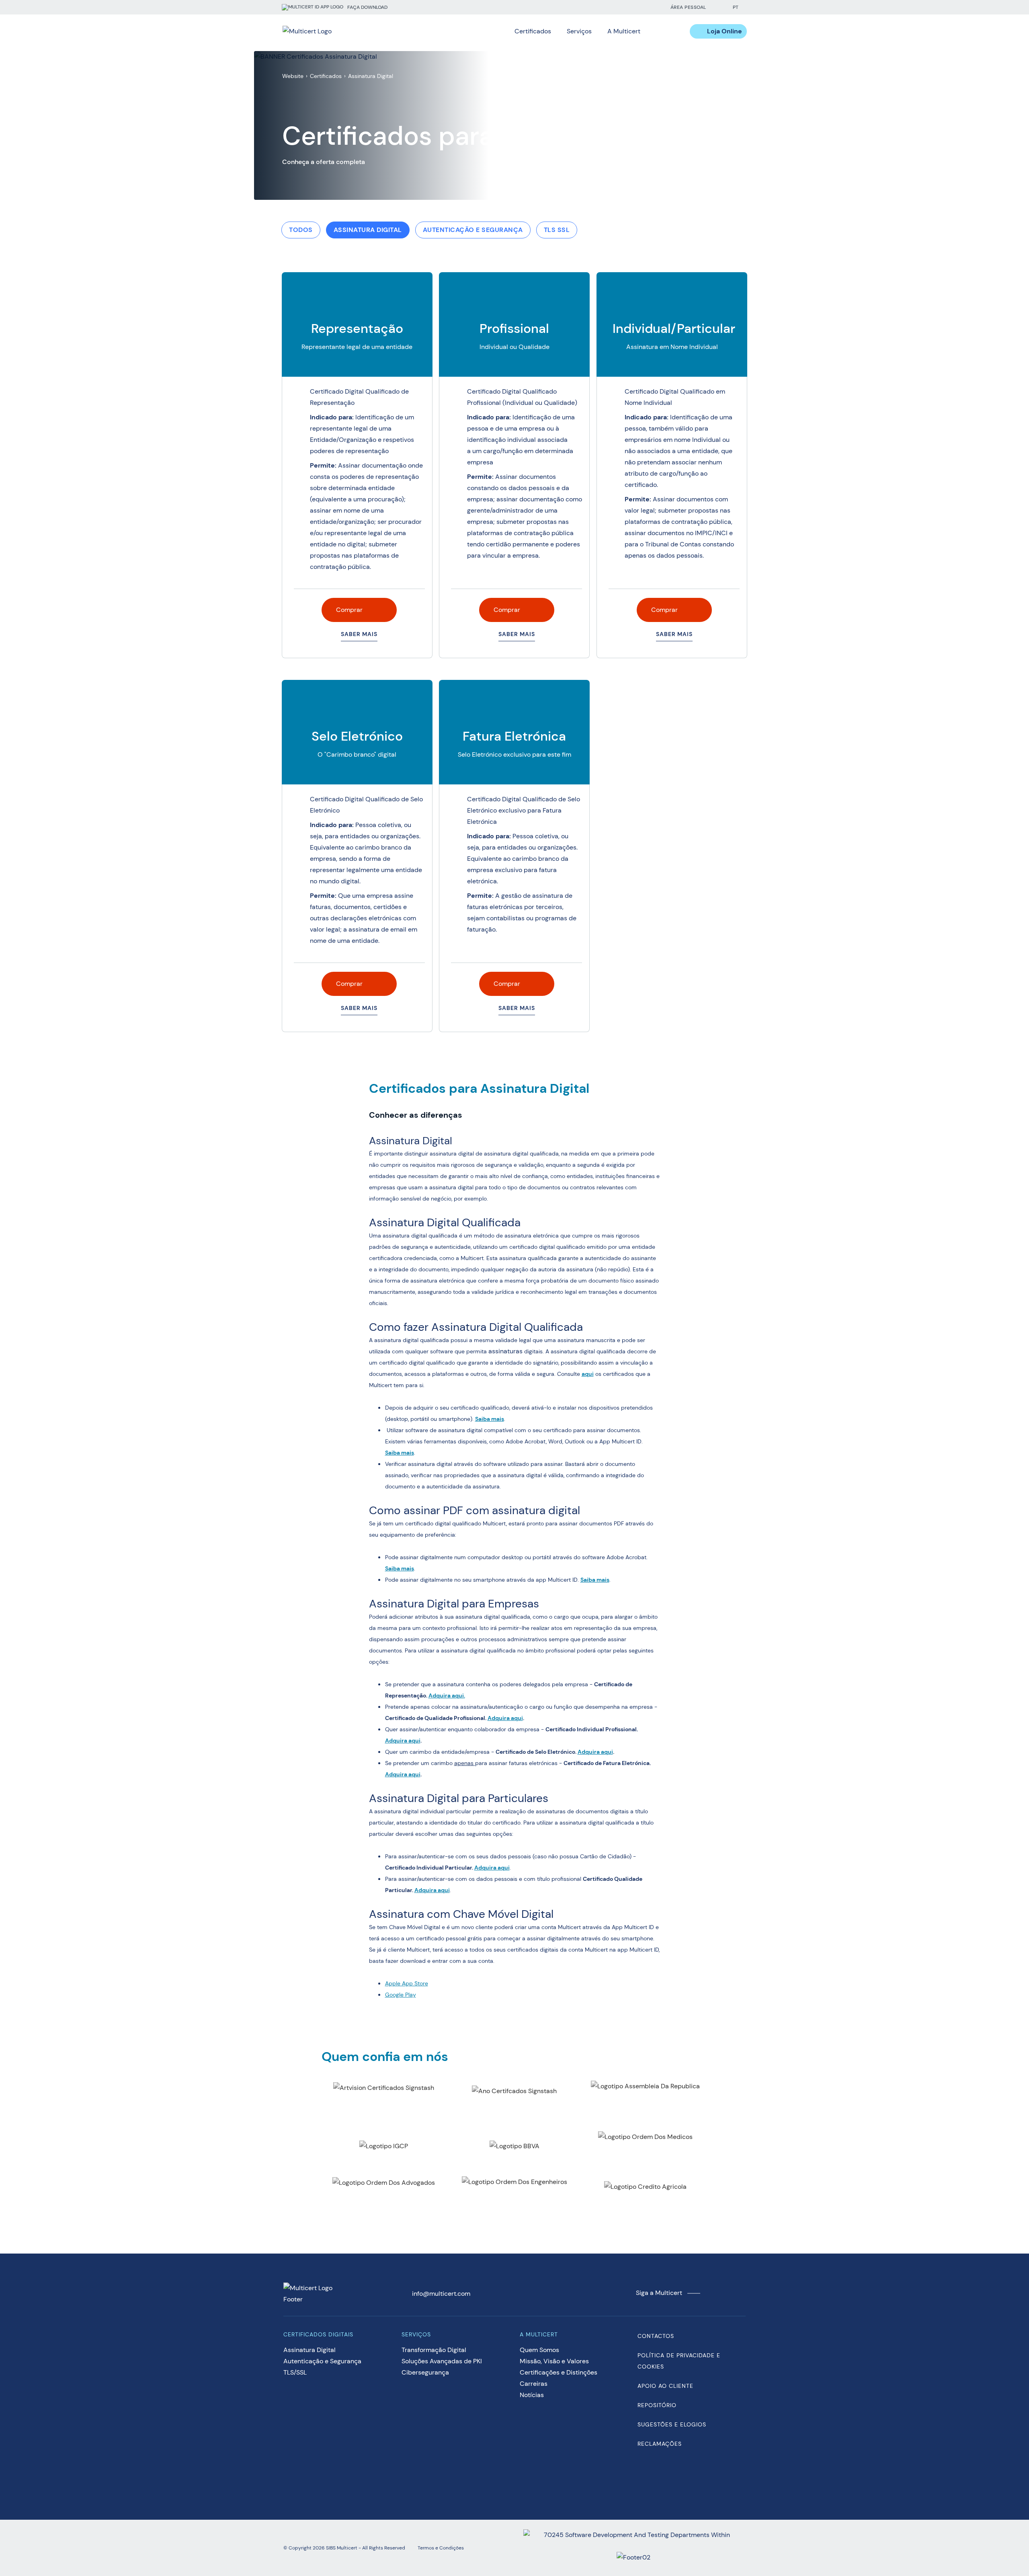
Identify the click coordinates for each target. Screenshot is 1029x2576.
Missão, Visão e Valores (554, 2361)
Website (293, 76)
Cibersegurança (425, 2372)
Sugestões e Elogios (672, 2424)
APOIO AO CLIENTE (665, 2386)
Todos (301, 230)
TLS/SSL (295, 2372)
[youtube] (636, 7)
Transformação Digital (434, 2350)
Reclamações (660, 2444)
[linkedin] (620, 7)
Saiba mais (490, 1419)
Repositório (657, 2405)
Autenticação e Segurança (473, 230)
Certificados (326, 76)
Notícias (532, 2395)
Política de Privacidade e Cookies (679, 2361)
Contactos (656, 2336)
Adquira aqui (447, 1695)
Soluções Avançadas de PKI (442, 2361)
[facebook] (604, 7)
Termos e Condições (441, 2548)
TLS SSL (557, 230)
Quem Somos (539, 2350)
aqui (588, 1374)
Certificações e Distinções (559, 2372)
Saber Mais (359, 634)
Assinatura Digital (368, 230)
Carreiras (534, 2384)
